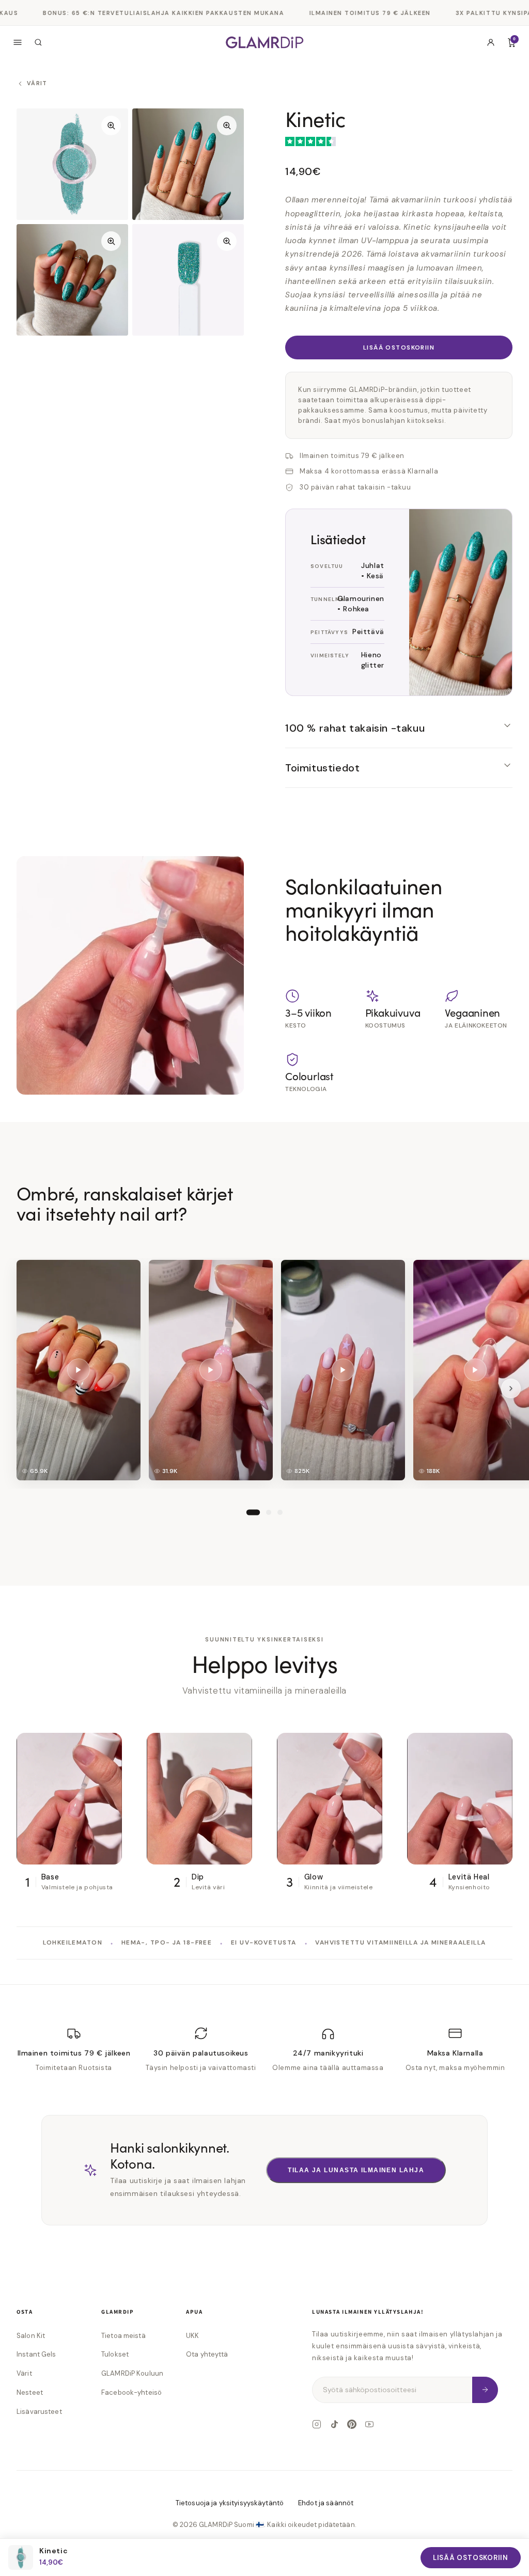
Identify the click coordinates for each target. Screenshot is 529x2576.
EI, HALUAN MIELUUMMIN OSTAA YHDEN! (265, 1407)
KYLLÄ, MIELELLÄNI (264, 1373)
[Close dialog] (368, 1142)
